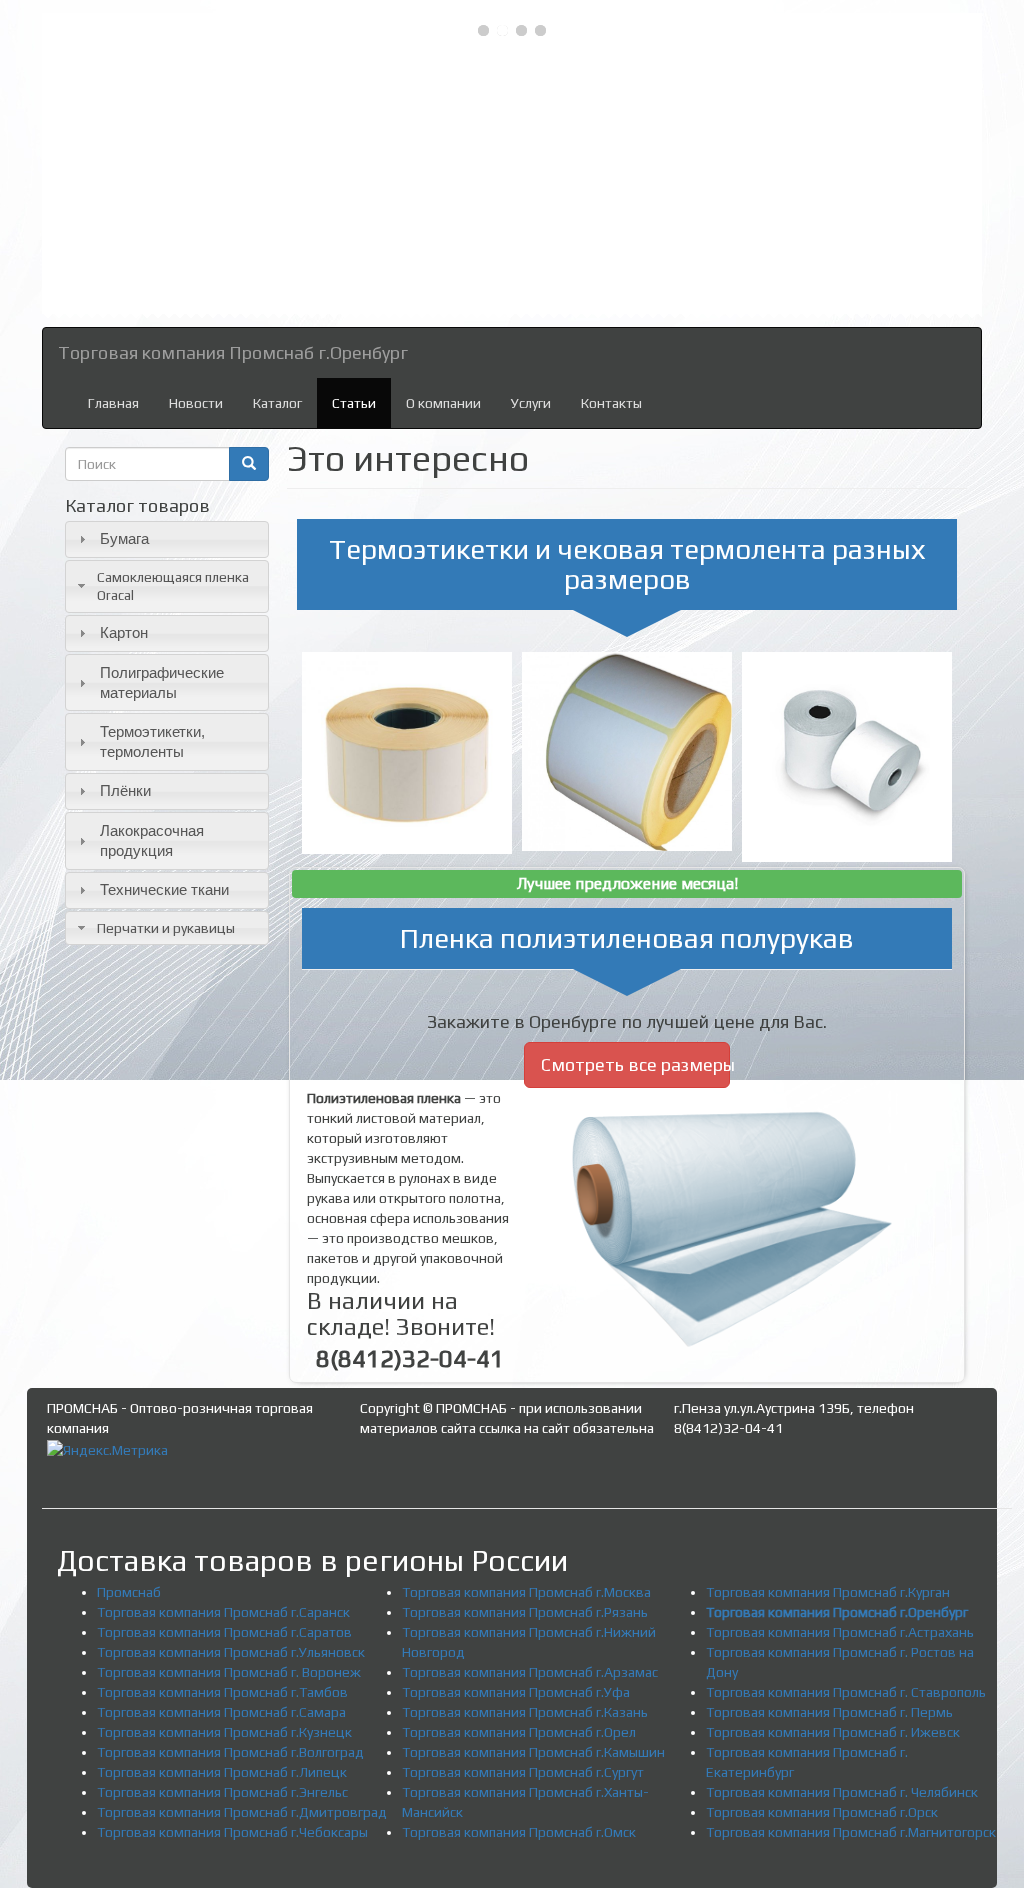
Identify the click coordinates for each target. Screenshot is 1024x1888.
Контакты (611, 403)
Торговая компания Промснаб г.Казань (525, 1712)
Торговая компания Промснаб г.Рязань (525, 1612)
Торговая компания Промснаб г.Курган (828, 1592)
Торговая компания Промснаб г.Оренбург (233, 352)
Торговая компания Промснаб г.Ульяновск (231, 1652)
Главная (113, 403)
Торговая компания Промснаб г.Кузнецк (224, 1732)
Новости (196, 403)
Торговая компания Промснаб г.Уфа (516, 1692)
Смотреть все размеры (636, 1064)
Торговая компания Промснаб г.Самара (221, 1712)
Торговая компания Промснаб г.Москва (526, 1592)
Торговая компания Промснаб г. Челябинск (842, 1792)
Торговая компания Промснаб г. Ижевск (833, 1732)
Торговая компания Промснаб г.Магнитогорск (851, 1832)
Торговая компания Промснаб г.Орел (519, 1732)
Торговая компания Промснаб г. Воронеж (229, 1672)
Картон (124, 632)
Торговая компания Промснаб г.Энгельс (222, 1792)
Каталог (277, 403)
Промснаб (129, 1592)
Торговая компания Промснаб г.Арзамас (530, 1672)
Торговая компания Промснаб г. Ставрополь (846, 1692)
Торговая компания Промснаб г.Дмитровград (242, 1812)
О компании (443, 403)
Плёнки (125, 790)
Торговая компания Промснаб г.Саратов (224, 1632)
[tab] (167, 539)
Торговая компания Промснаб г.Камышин (533, 1752)
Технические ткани (164, 889)
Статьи (354, 403)
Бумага (124, 538)
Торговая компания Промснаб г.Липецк (222, 1772)
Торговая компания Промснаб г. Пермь (829, 1712)
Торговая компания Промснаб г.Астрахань (840, 1632)
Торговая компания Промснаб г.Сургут (523, 1772)
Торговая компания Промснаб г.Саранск (223, 1612)
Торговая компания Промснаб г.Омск (519, 1832)
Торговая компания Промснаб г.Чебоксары (232, 1832)
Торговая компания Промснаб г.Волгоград (230, 1752)
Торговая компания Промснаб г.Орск (822, 1812)
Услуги (531, 403)
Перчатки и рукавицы (166, 928)
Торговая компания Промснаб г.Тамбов (222, 1692)
